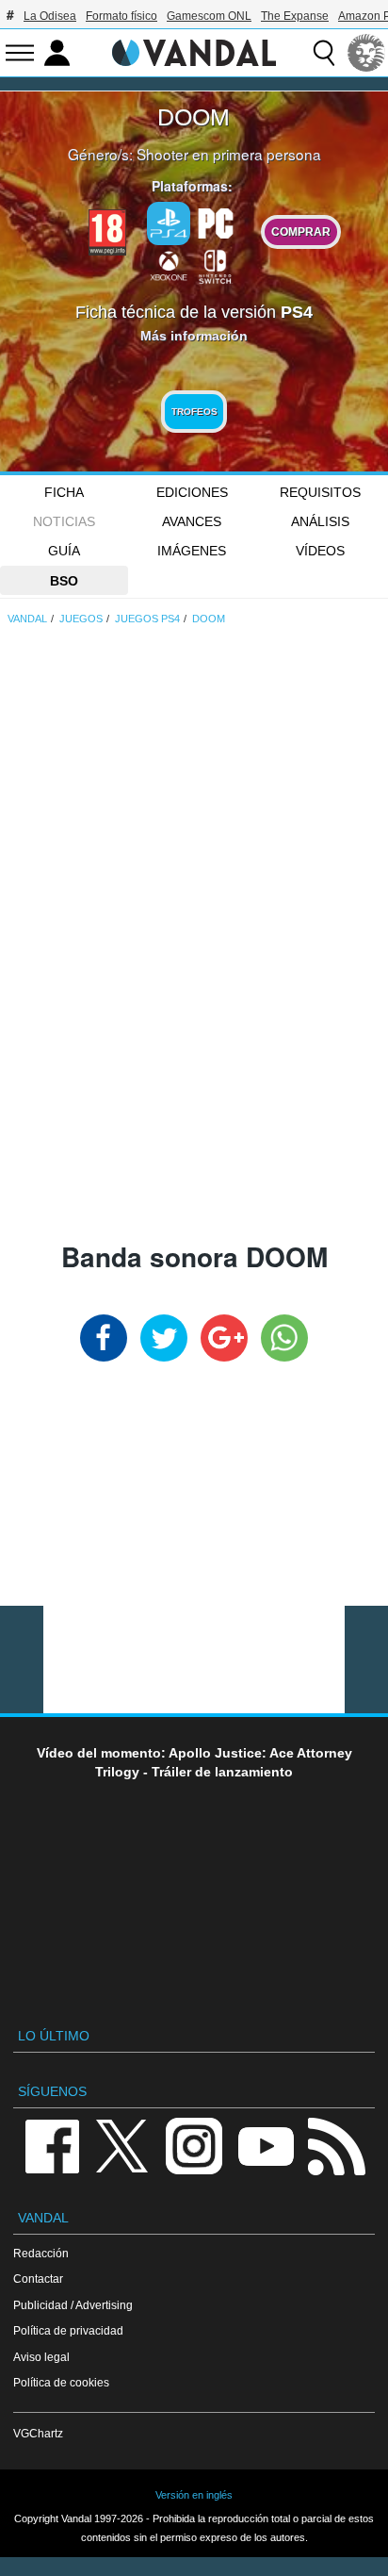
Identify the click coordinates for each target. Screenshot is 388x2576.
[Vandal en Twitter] (122, 2145)
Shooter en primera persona (229, 154)
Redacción (41, 2253)
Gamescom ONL (209, 16)
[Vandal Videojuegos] (194, 51)
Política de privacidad (68, 2330)
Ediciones (192, 492)
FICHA (64, 492)
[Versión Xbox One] (169, 265)
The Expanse (295, 16)
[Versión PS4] (169, 223)
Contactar (38, 2279)
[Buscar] (324, 53)
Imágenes (192, 551)
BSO (64, 581)
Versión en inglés (194, 2495)
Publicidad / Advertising (73, 2305)
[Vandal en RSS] (336, 2145)
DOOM (194, 117)
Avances (192, 521)
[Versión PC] (216, 222)
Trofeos (194, 412)
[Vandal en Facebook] (52, 2145)
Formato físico (121, 16)
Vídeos (320, 551)
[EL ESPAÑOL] (366, 53)
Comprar (301, 231)
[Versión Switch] (216, 265)
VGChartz (38, 2433)
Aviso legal (41, 2357)
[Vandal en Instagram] (194, 2145)
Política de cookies (61, 2382)
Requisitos (320, 492)
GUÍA (64, 551)
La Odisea (50, 16)
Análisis (320, 521)
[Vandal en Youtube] (266, 2145)
